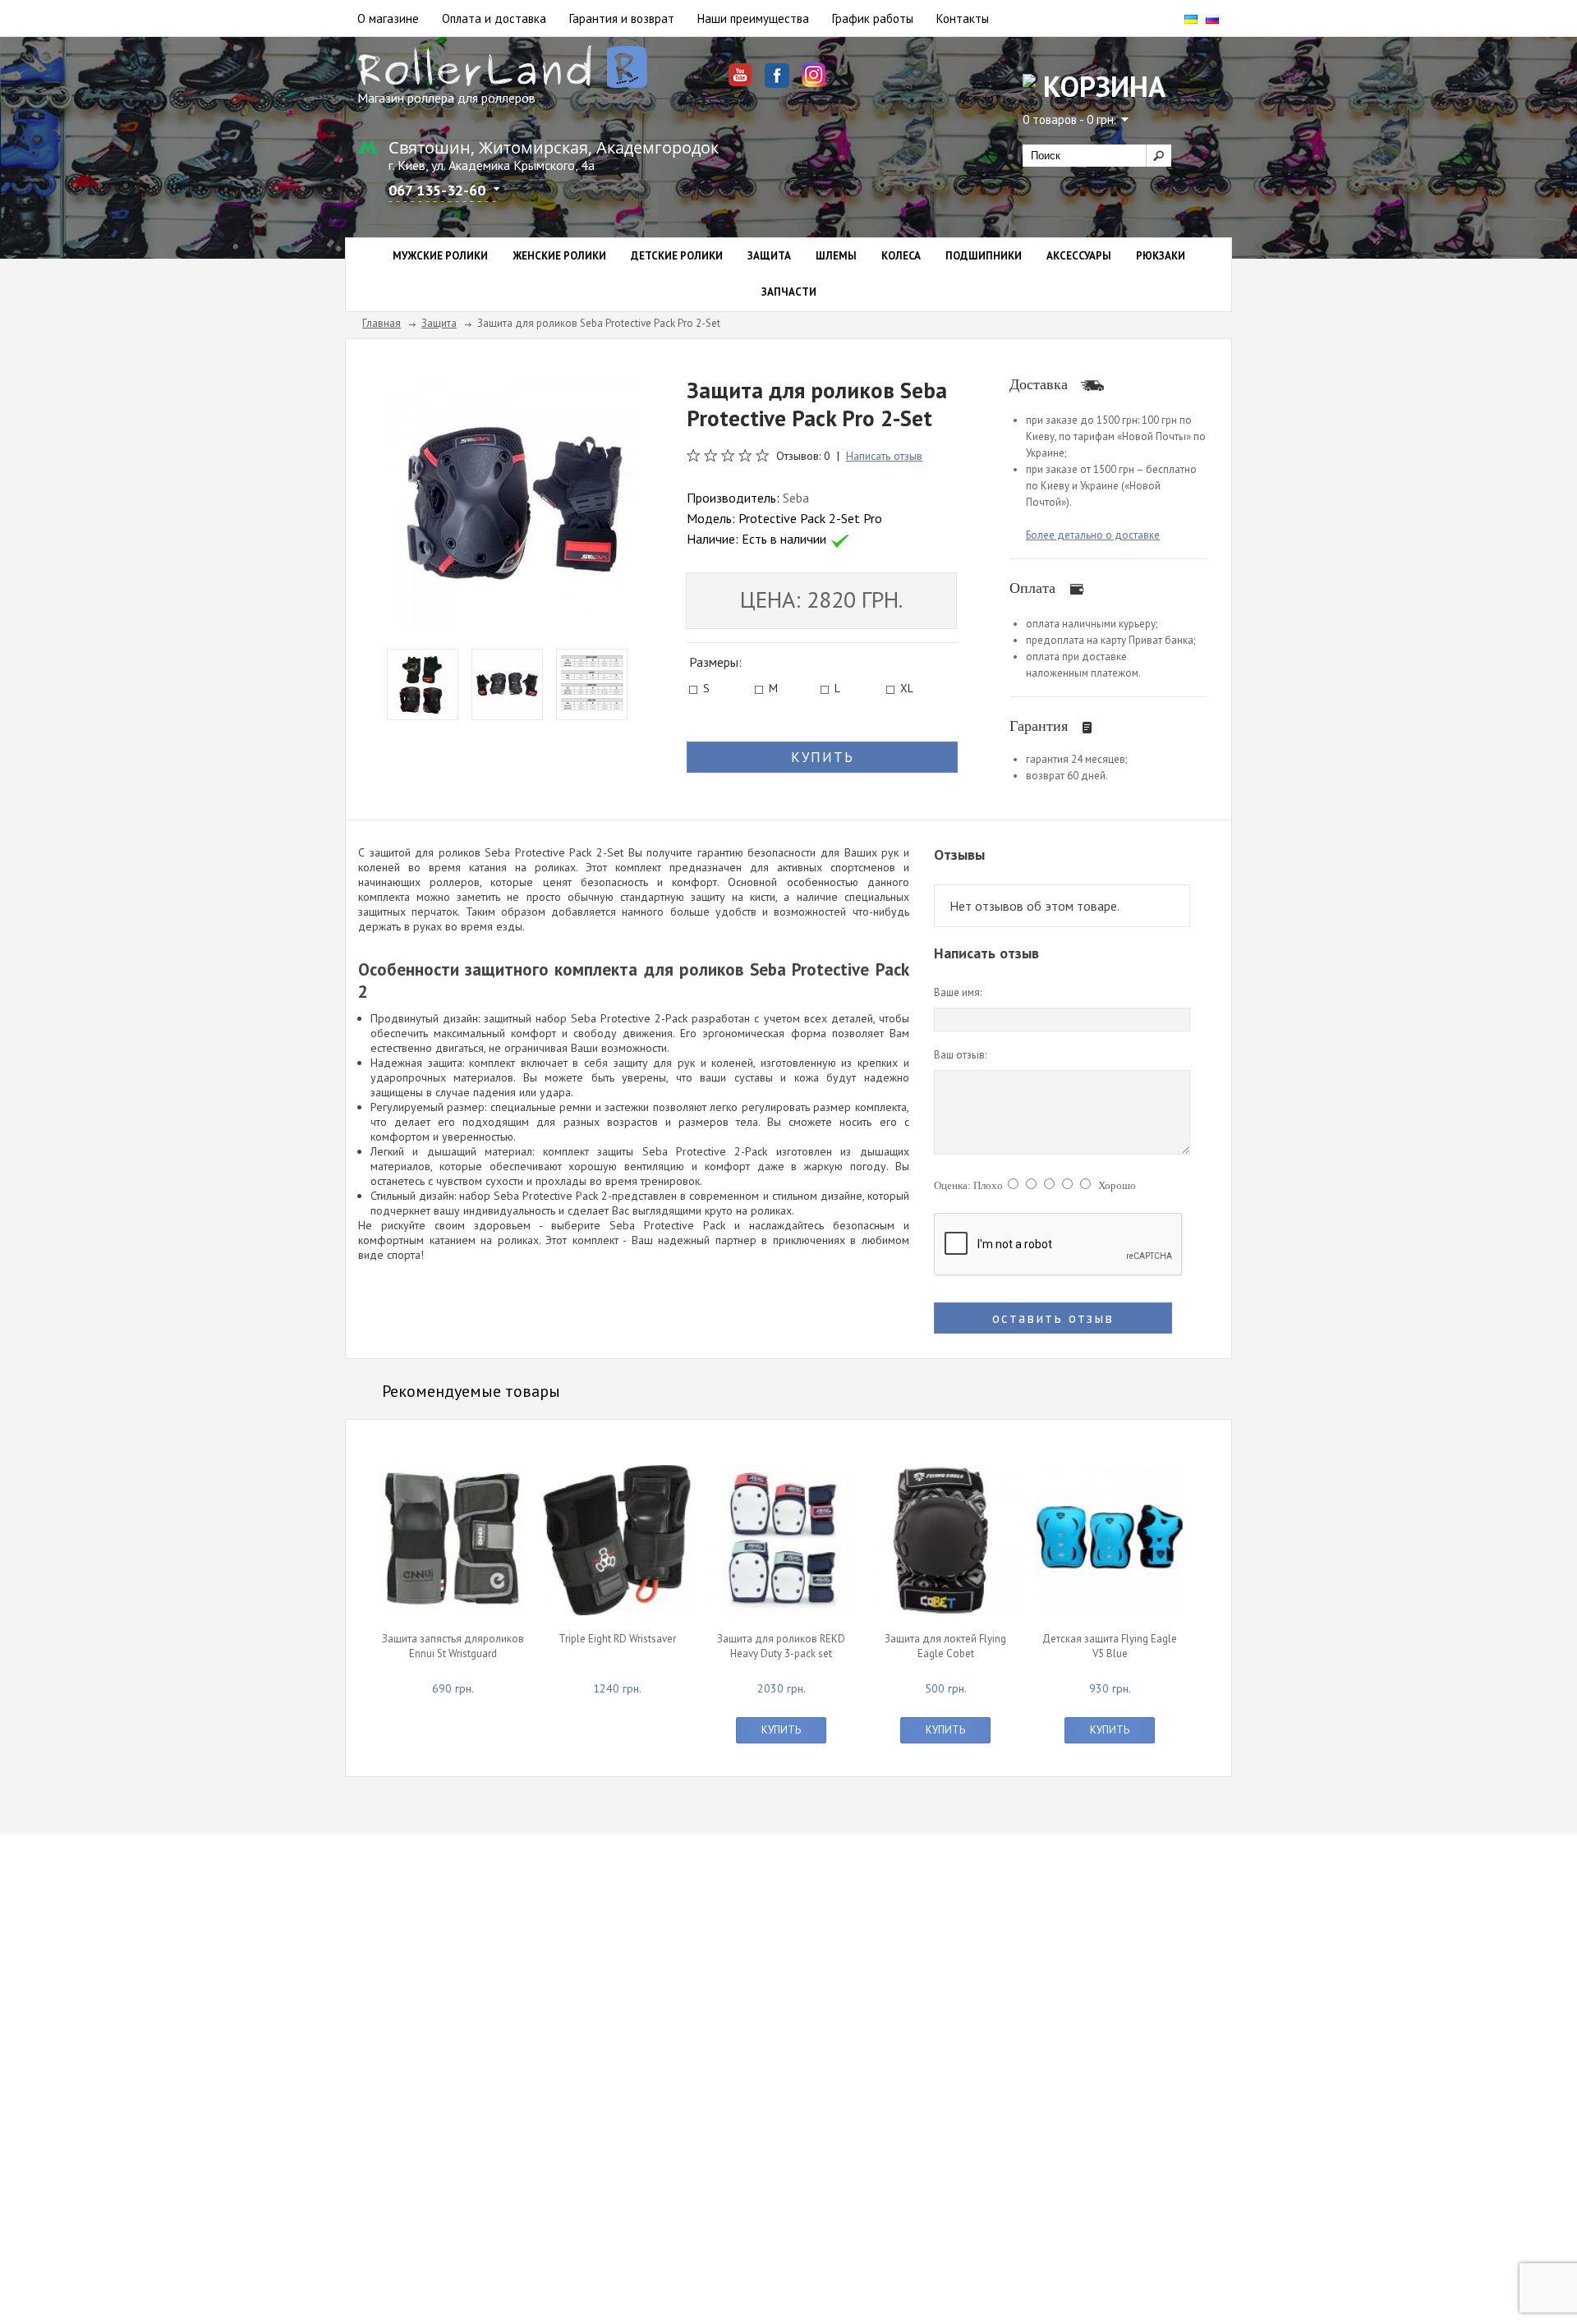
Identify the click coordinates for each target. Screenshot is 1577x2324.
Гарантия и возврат (622, 18)
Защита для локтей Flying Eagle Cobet (945, 1646)
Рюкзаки (1161, 256)
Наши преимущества (753, 18)
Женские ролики (559, 256)
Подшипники (984, 256)
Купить (781, 1730)
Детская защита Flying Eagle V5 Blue (1110, 1646)
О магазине (388, 18)
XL (907, 690)
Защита (769, 256)
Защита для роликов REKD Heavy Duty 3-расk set (781, 1646)
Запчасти (789, 292)
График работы (873, 18)
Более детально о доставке (1093, 535)
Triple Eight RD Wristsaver (617, 1639)
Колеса (901, 256)
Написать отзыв (884, 456)
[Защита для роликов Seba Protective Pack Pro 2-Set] (513, 500)
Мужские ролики (440, 256)
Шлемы (836, 256)
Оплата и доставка (494, 18)
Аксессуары (1079, 256)
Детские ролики (677, 256)
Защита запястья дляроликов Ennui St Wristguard (453, 1646)
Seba (796, 498)
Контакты (963, 18)
